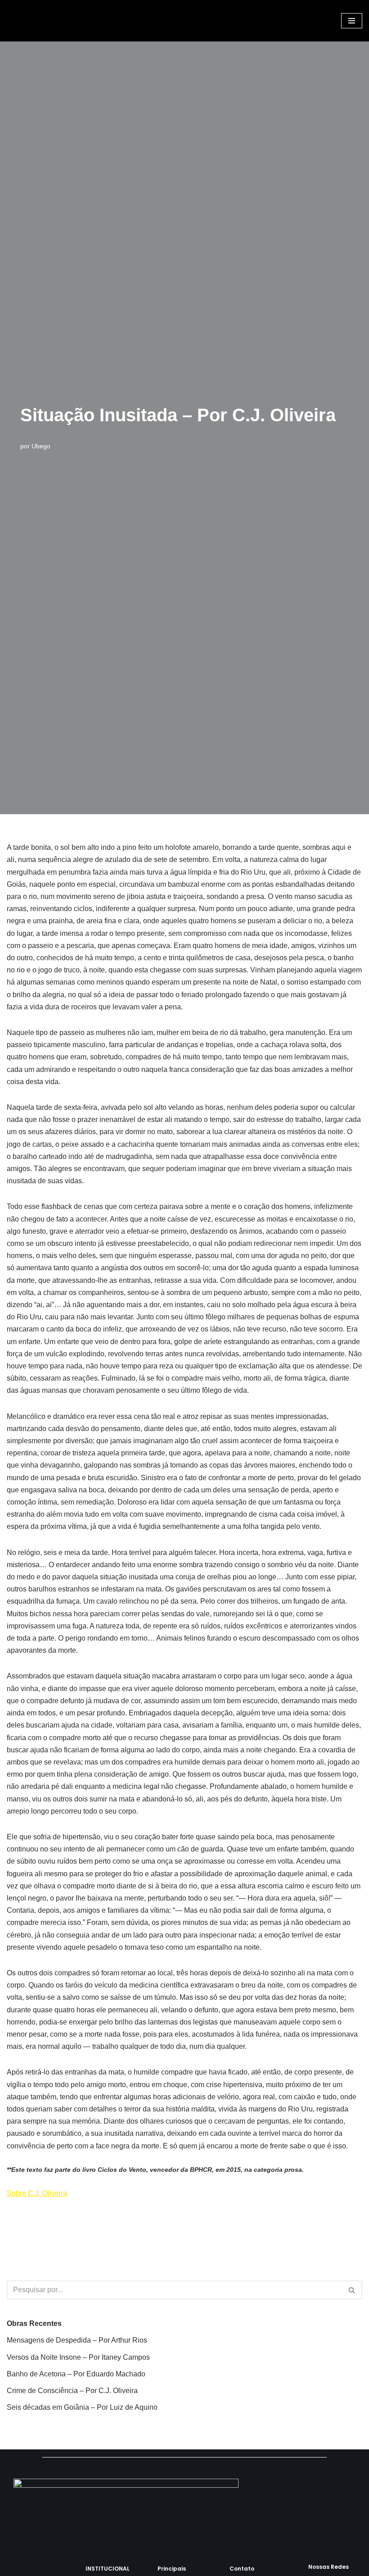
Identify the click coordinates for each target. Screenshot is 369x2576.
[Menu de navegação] (352, 21)
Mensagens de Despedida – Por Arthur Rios (77, 2340)
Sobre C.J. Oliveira (37, 2193)
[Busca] (352, 2290)
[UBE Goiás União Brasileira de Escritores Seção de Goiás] (29, 21)
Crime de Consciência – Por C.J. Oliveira (72, 2391)
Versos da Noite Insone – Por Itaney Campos (78, 2357)
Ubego (41, 446)
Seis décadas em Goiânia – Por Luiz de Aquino (82, 2407)
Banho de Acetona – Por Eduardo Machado (76, 2374)
